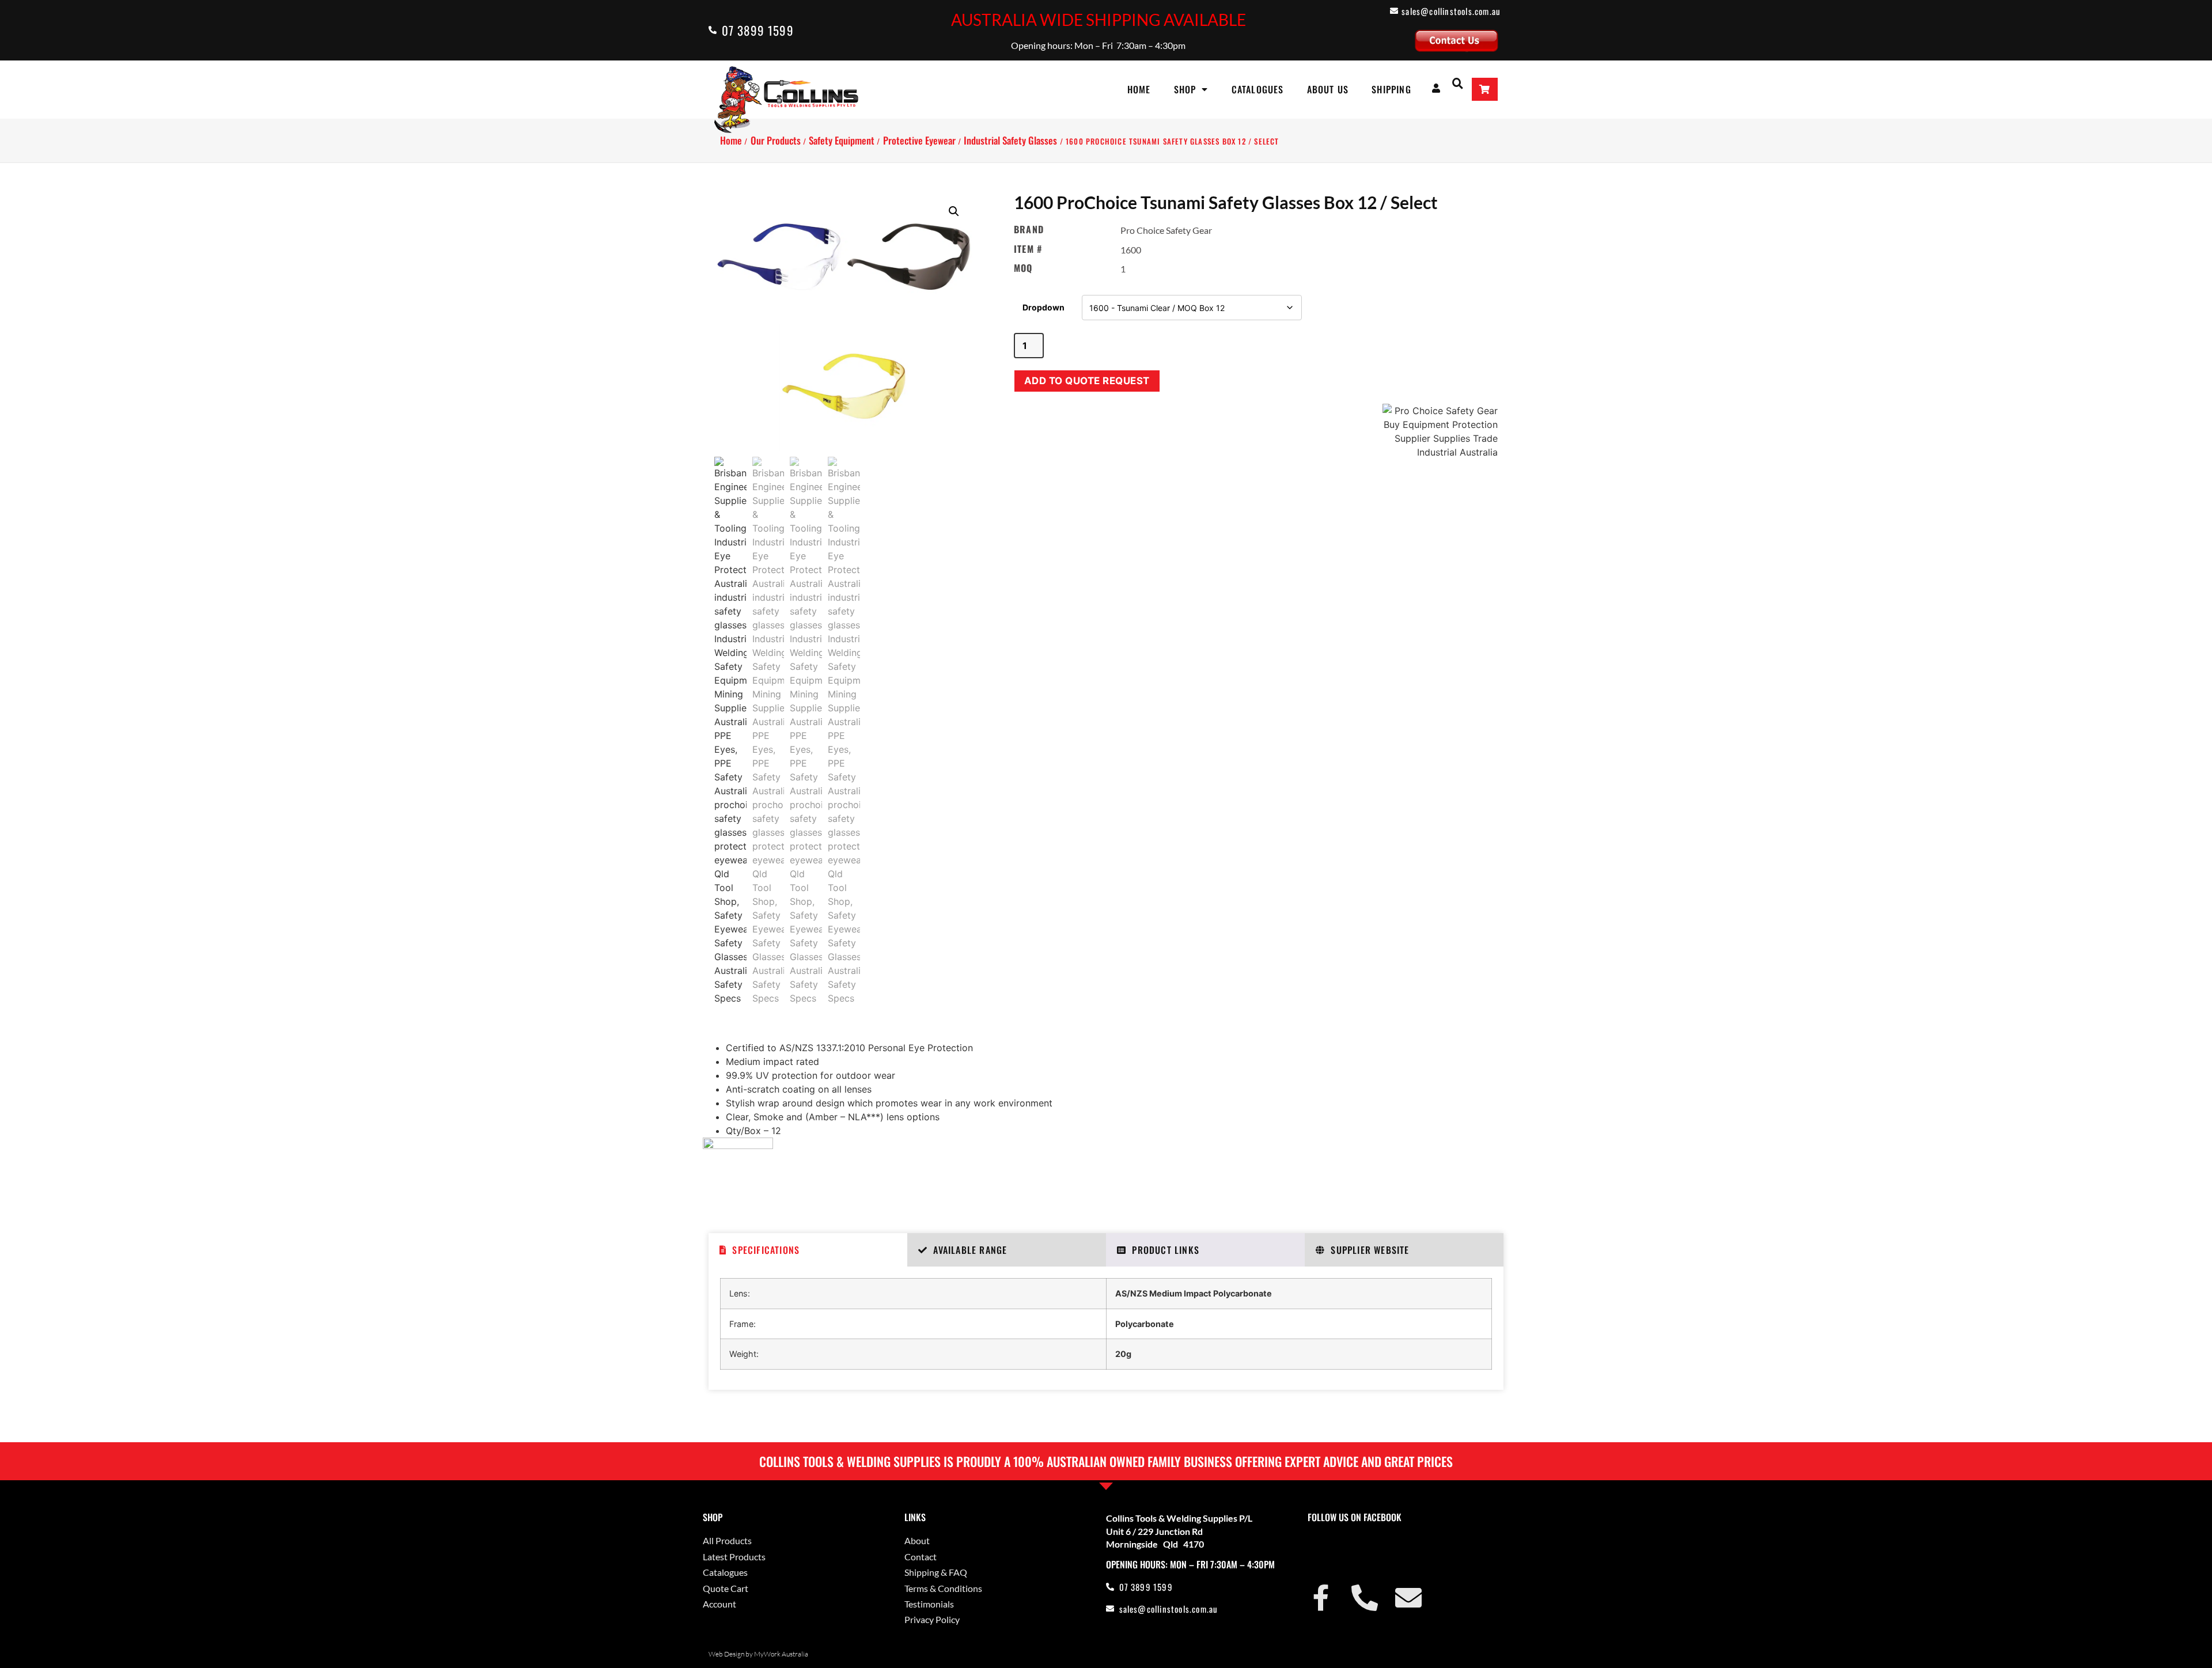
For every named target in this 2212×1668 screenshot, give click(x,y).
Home (1139, 89)
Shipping (1391, 89)
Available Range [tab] (970, 1250)
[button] (1458, 83)
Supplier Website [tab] (1370, 1250)
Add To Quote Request (1087, 381)
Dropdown (1043, 307)
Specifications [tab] (766, 1250)
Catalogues (1258, 89)
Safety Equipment (842, 140)
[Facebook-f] (1321, 1598)
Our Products (776, 140)
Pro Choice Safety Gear (1166, 230)
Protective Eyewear (919, 140)
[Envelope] (1408, 1598)
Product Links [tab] (1166, 1250)
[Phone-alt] (1365, 1598)
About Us (1328, 89)
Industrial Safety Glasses (1010, 140)
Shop (1185, 89)
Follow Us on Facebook (1355, 1517)
